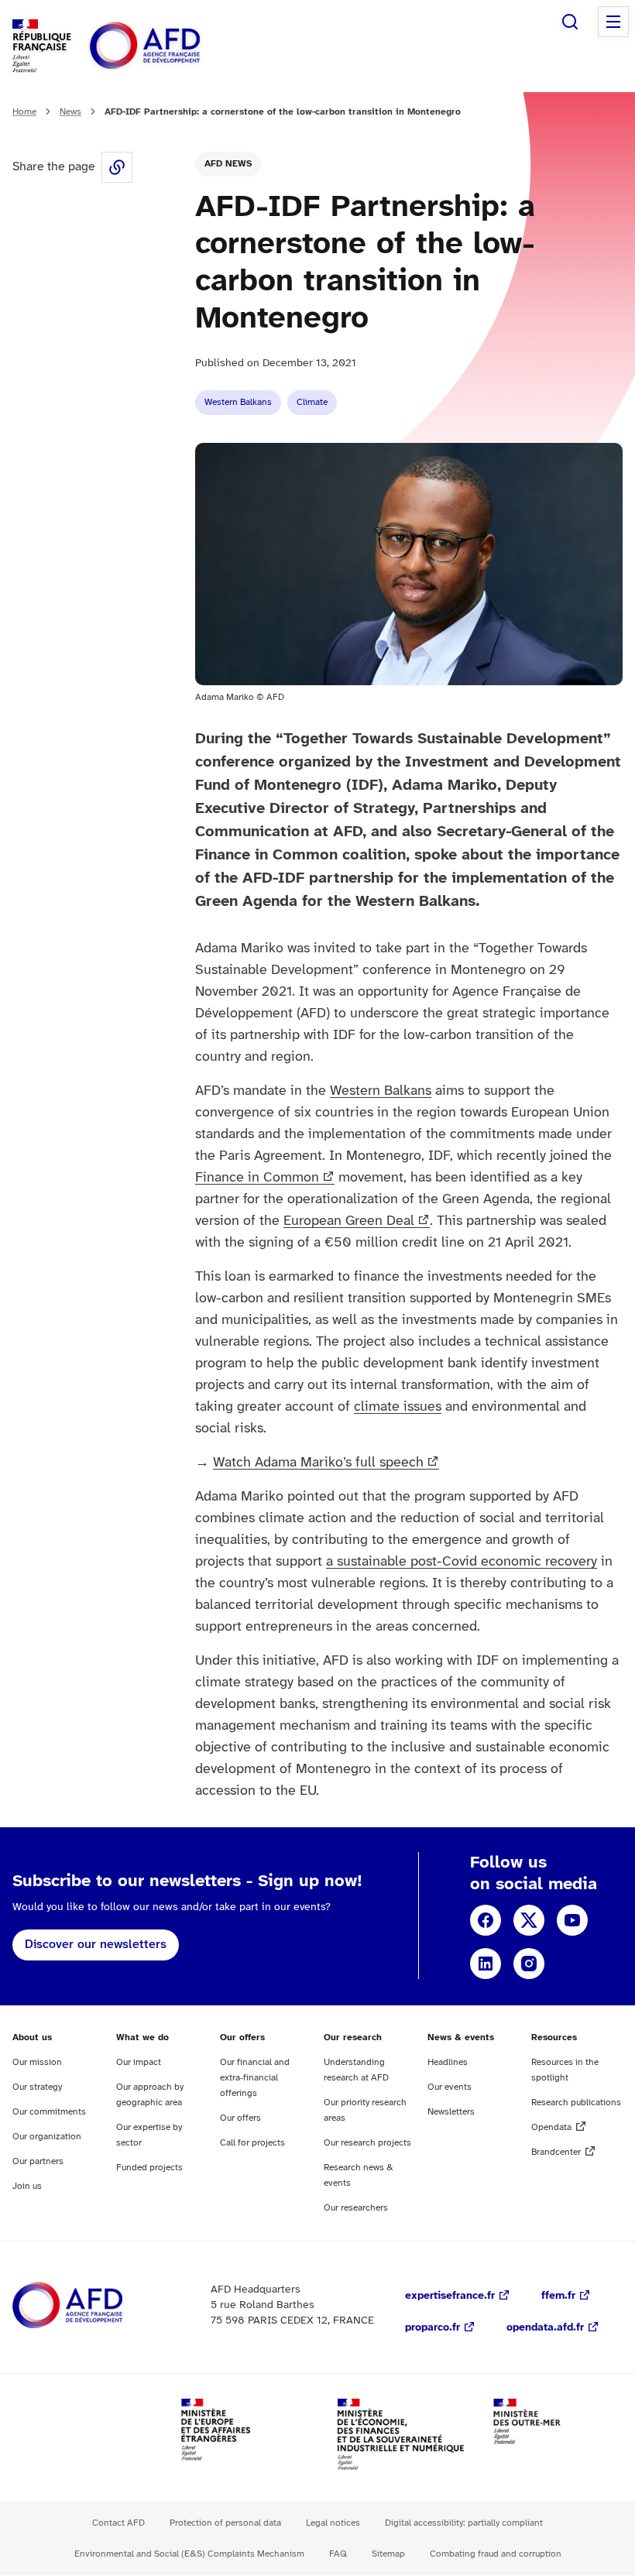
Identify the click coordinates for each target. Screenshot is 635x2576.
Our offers (240, 2118)
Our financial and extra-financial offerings (255, 2078)
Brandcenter (556, 2152)
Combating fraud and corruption (496, 2554)
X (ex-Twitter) (529, 1920)
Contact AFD (118, 2523)
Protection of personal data (225, 2523)
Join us (27, 2186)
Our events (450, 2087)
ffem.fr (558, 2296)
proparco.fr (432, 2328)
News (70, 112)
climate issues (398, 1407)
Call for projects (252, 2143)
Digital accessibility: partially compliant (464, 2523)
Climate (312, 402)
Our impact (139, 2062)
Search (570, 22)
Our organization (47, 2137)
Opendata (551, 2127)
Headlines (448, 2062)
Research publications (576, 2103)
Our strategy (37, 2087)
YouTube (572, 1920)
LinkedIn (486, 1964)
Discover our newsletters (96, 1945)
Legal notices (333, 2523)
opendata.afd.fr (545, 2328)
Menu (613, 22)
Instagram (529, 1964)
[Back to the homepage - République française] (180, 46)
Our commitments (49, 2112)
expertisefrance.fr (450, 2296)
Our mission (37, 2062)
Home (24, 112)
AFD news (228, 164)
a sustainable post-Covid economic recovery (462, 1562)
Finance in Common (257, 1178)
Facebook (486, 1920)
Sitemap (388, 2554)
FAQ (338, 2554)
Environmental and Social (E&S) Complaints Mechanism (189, 2554)
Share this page (117, 167)
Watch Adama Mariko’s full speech (318, 1463)
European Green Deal (349, 1221)
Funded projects (149, 2168)
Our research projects (367, 2143)
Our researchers (356, 2208)
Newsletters (451, 2112)
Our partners (38, 2161)
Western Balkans (238, 402)
